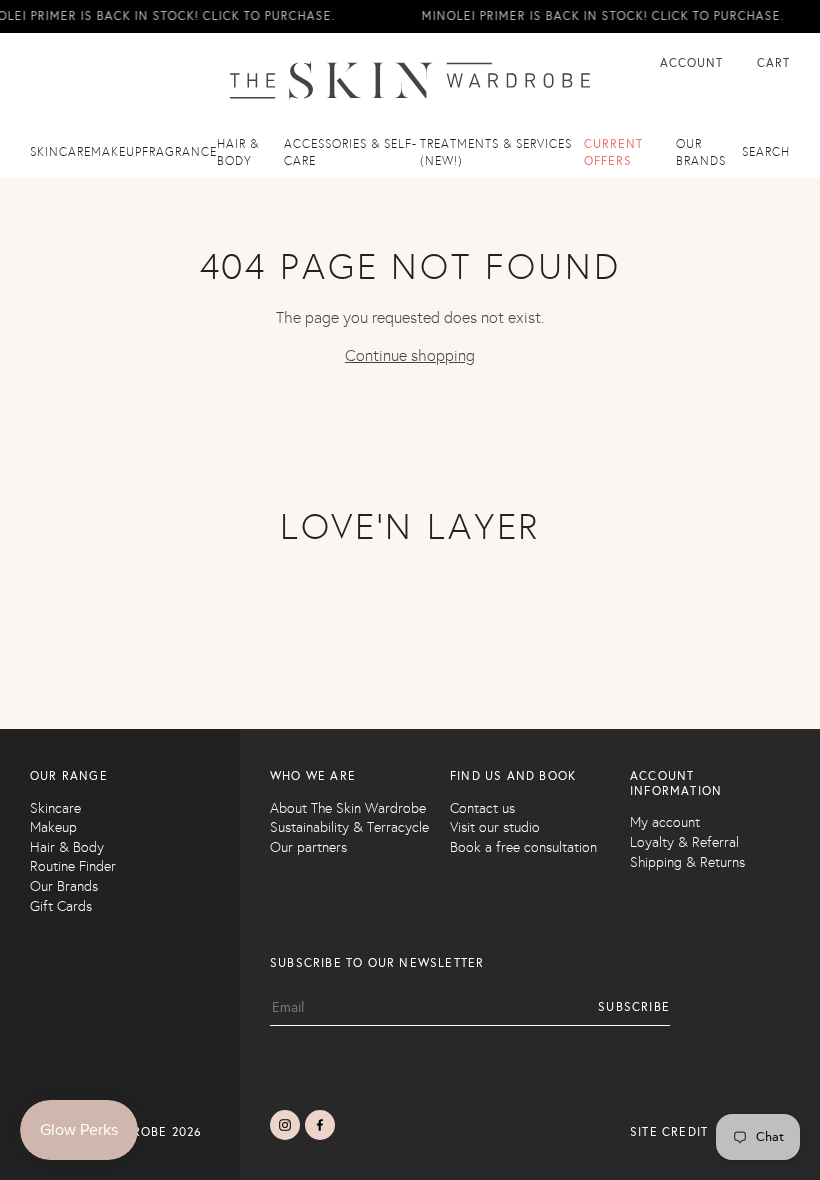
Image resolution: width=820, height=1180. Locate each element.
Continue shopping (410, 355)
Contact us (482, 808)
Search (766, 152)
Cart (773, 63)
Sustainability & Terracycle (349, 827)
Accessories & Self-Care (350, 152)
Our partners (308, 847)
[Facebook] (320, 1125)
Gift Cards (61, 906)
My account (665, 822)
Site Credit (669, 1132)
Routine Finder (73, 866)
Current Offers (613, 152)
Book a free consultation (523, 847)
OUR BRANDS (701, 152)
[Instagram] (285, 1125)
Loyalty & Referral (684, 842)
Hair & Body (238, 152)
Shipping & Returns (687, 862)
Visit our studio (495, 827)
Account (693, 63)
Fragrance (179, 152)
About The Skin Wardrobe (348, 808)
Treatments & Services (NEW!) (496, 152)
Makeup (116, 152)
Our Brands (64, 886)
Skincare (60, 152)
